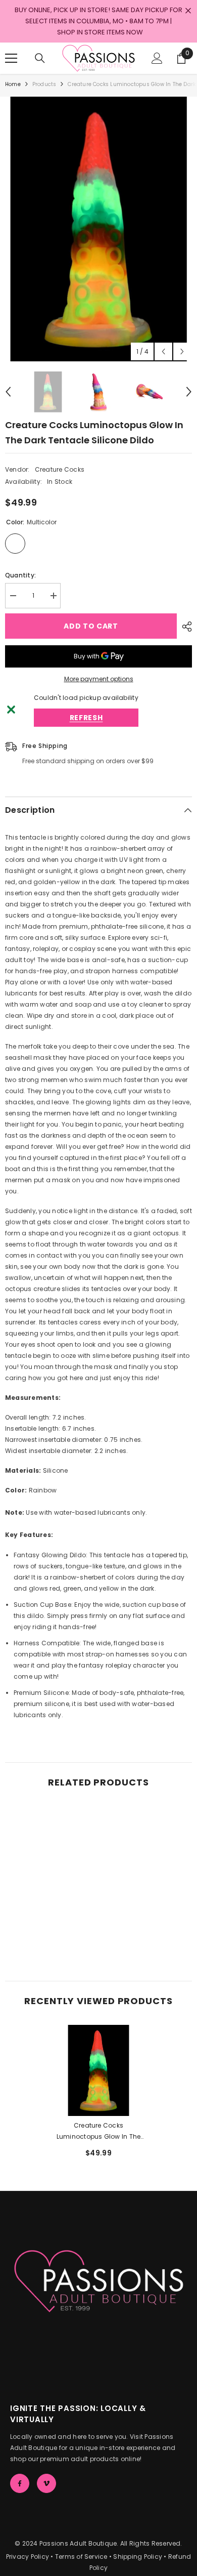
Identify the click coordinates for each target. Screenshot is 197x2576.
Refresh (86, 718)
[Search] (40, 58)
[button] (163, 351)
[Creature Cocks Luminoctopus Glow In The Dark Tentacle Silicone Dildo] (98, 2070)
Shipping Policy (138, 2557)
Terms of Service (81, 2557)
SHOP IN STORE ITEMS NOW (100, 32)
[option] (98, 229)
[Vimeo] (46, 2483)
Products (44, 84)
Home (13, 84)
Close (188, 11)
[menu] (11, 58)
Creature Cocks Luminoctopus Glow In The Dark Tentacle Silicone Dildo (99, 2132)
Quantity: (20, 575)
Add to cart (91, 626)
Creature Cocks (60, 469)
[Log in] (157, 58)
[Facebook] (20, 2483)
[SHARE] (184, 627)
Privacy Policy (28, 2557)
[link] (51, 1937)
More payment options (99, 679)
